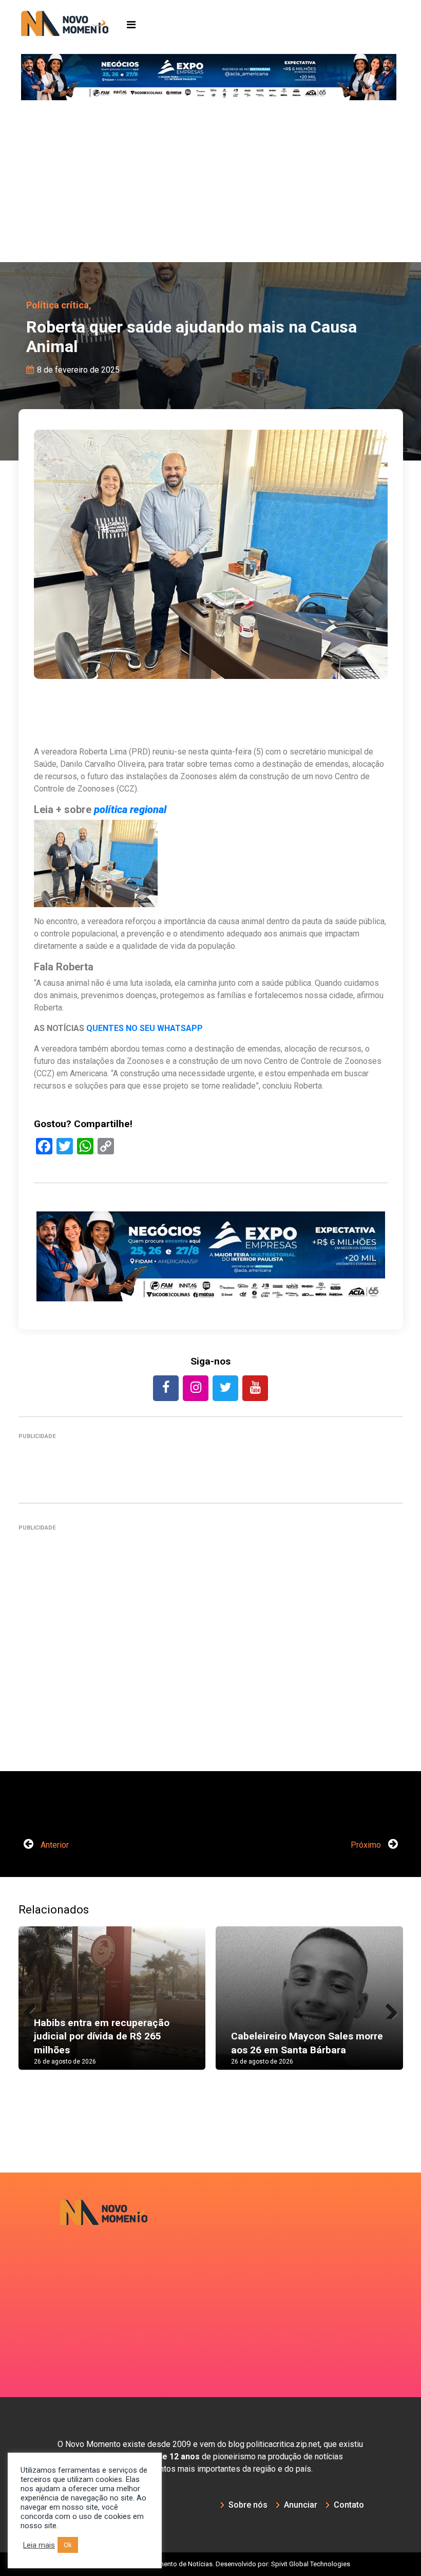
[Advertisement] (210, 185)
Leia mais (39, 2545)
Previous (34, 2009)
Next (388, 2009)
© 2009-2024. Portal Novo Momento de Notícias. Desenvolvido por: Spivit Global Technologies (211, 2564)
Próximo (367, 1845)
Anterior (54, 1845)
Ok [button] (68, 2545)
